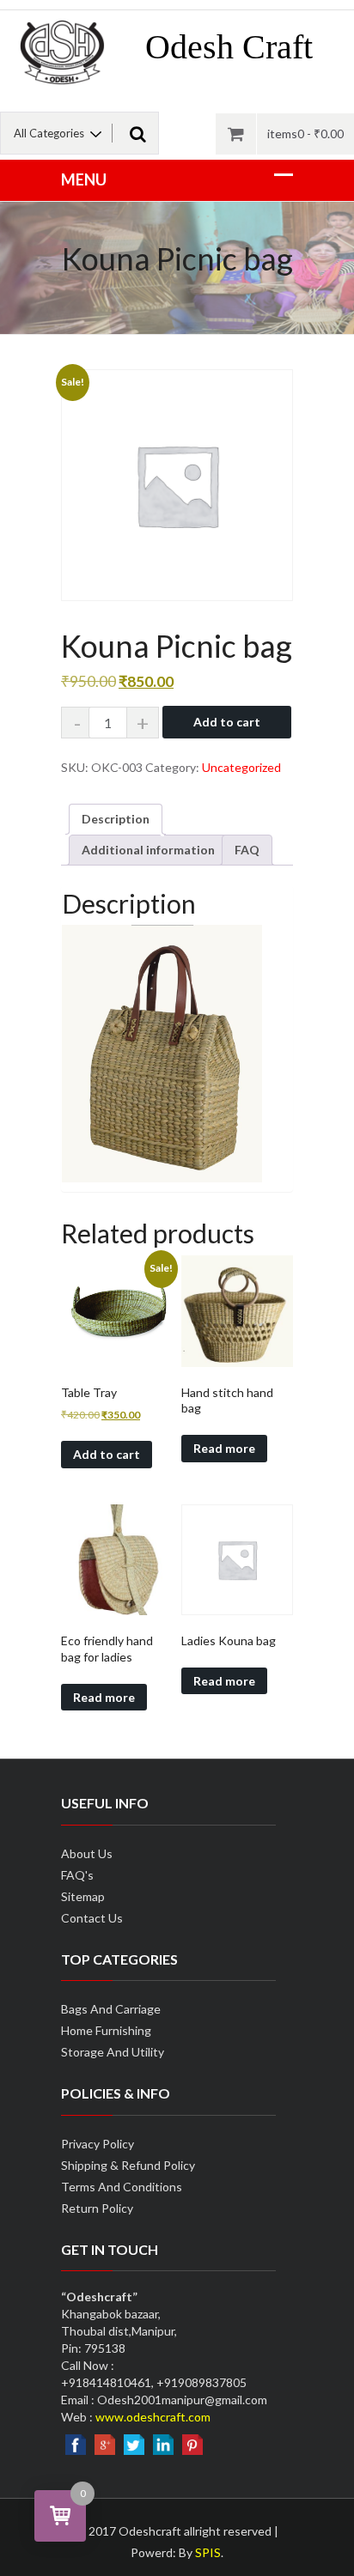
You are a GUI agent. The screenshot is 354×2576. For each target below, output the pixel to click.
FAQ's (77, 1875)
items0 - (305, 134)
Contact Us (92, 1918)
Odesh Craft (229, 47)
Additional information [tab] (148, 850)
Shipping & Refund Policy (128, 2165)
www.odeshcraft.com (153, 2417)
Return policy (97, 2208)
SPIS (208, 2552)
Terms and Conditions (122, 2187)
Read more (224, 1448)
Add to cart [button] (107, 1454)
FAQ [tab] (247, 850)
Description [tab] (116, 819)
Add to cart (227, 722)
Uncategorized (241, 767)
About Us (87, 1853)
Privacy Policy (98, 2144)
